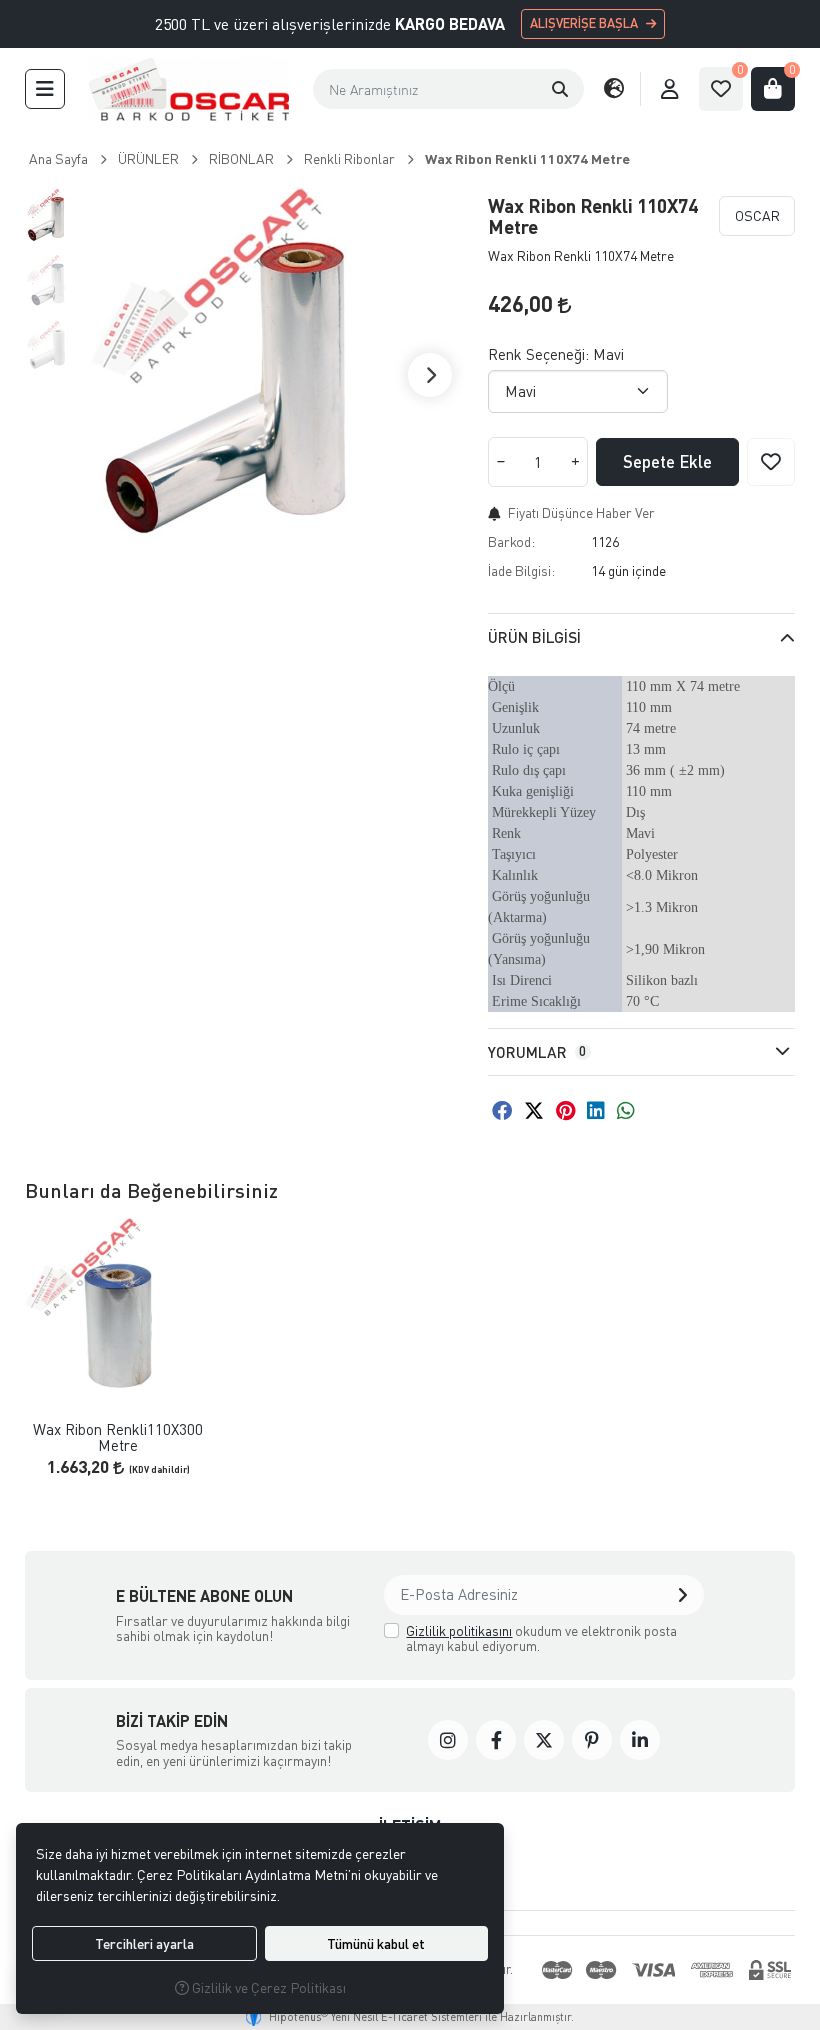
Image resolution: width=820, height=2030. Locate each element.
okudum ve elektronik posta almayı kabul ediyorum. (541, 1638)
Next (430, 375)
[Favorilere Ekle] (771, 462)
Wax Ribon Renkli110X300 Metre (118, 1437)
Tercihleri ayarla (144, 1943)
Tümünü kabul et (376, 1943)
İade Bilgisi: (521, 570)
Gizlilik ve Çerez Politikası (267, 1987)
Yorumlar (537, 1052)
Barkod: (511, 541)
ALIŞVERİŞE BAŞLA (584, 23)
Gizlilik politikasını (459, 1630)
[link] (448, 1740)
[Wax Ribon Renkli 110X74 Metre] (278, 375)
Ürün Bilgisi (534, 637)
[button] (45, 89)
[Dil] (614, 89)
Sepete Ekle (667, 461)
